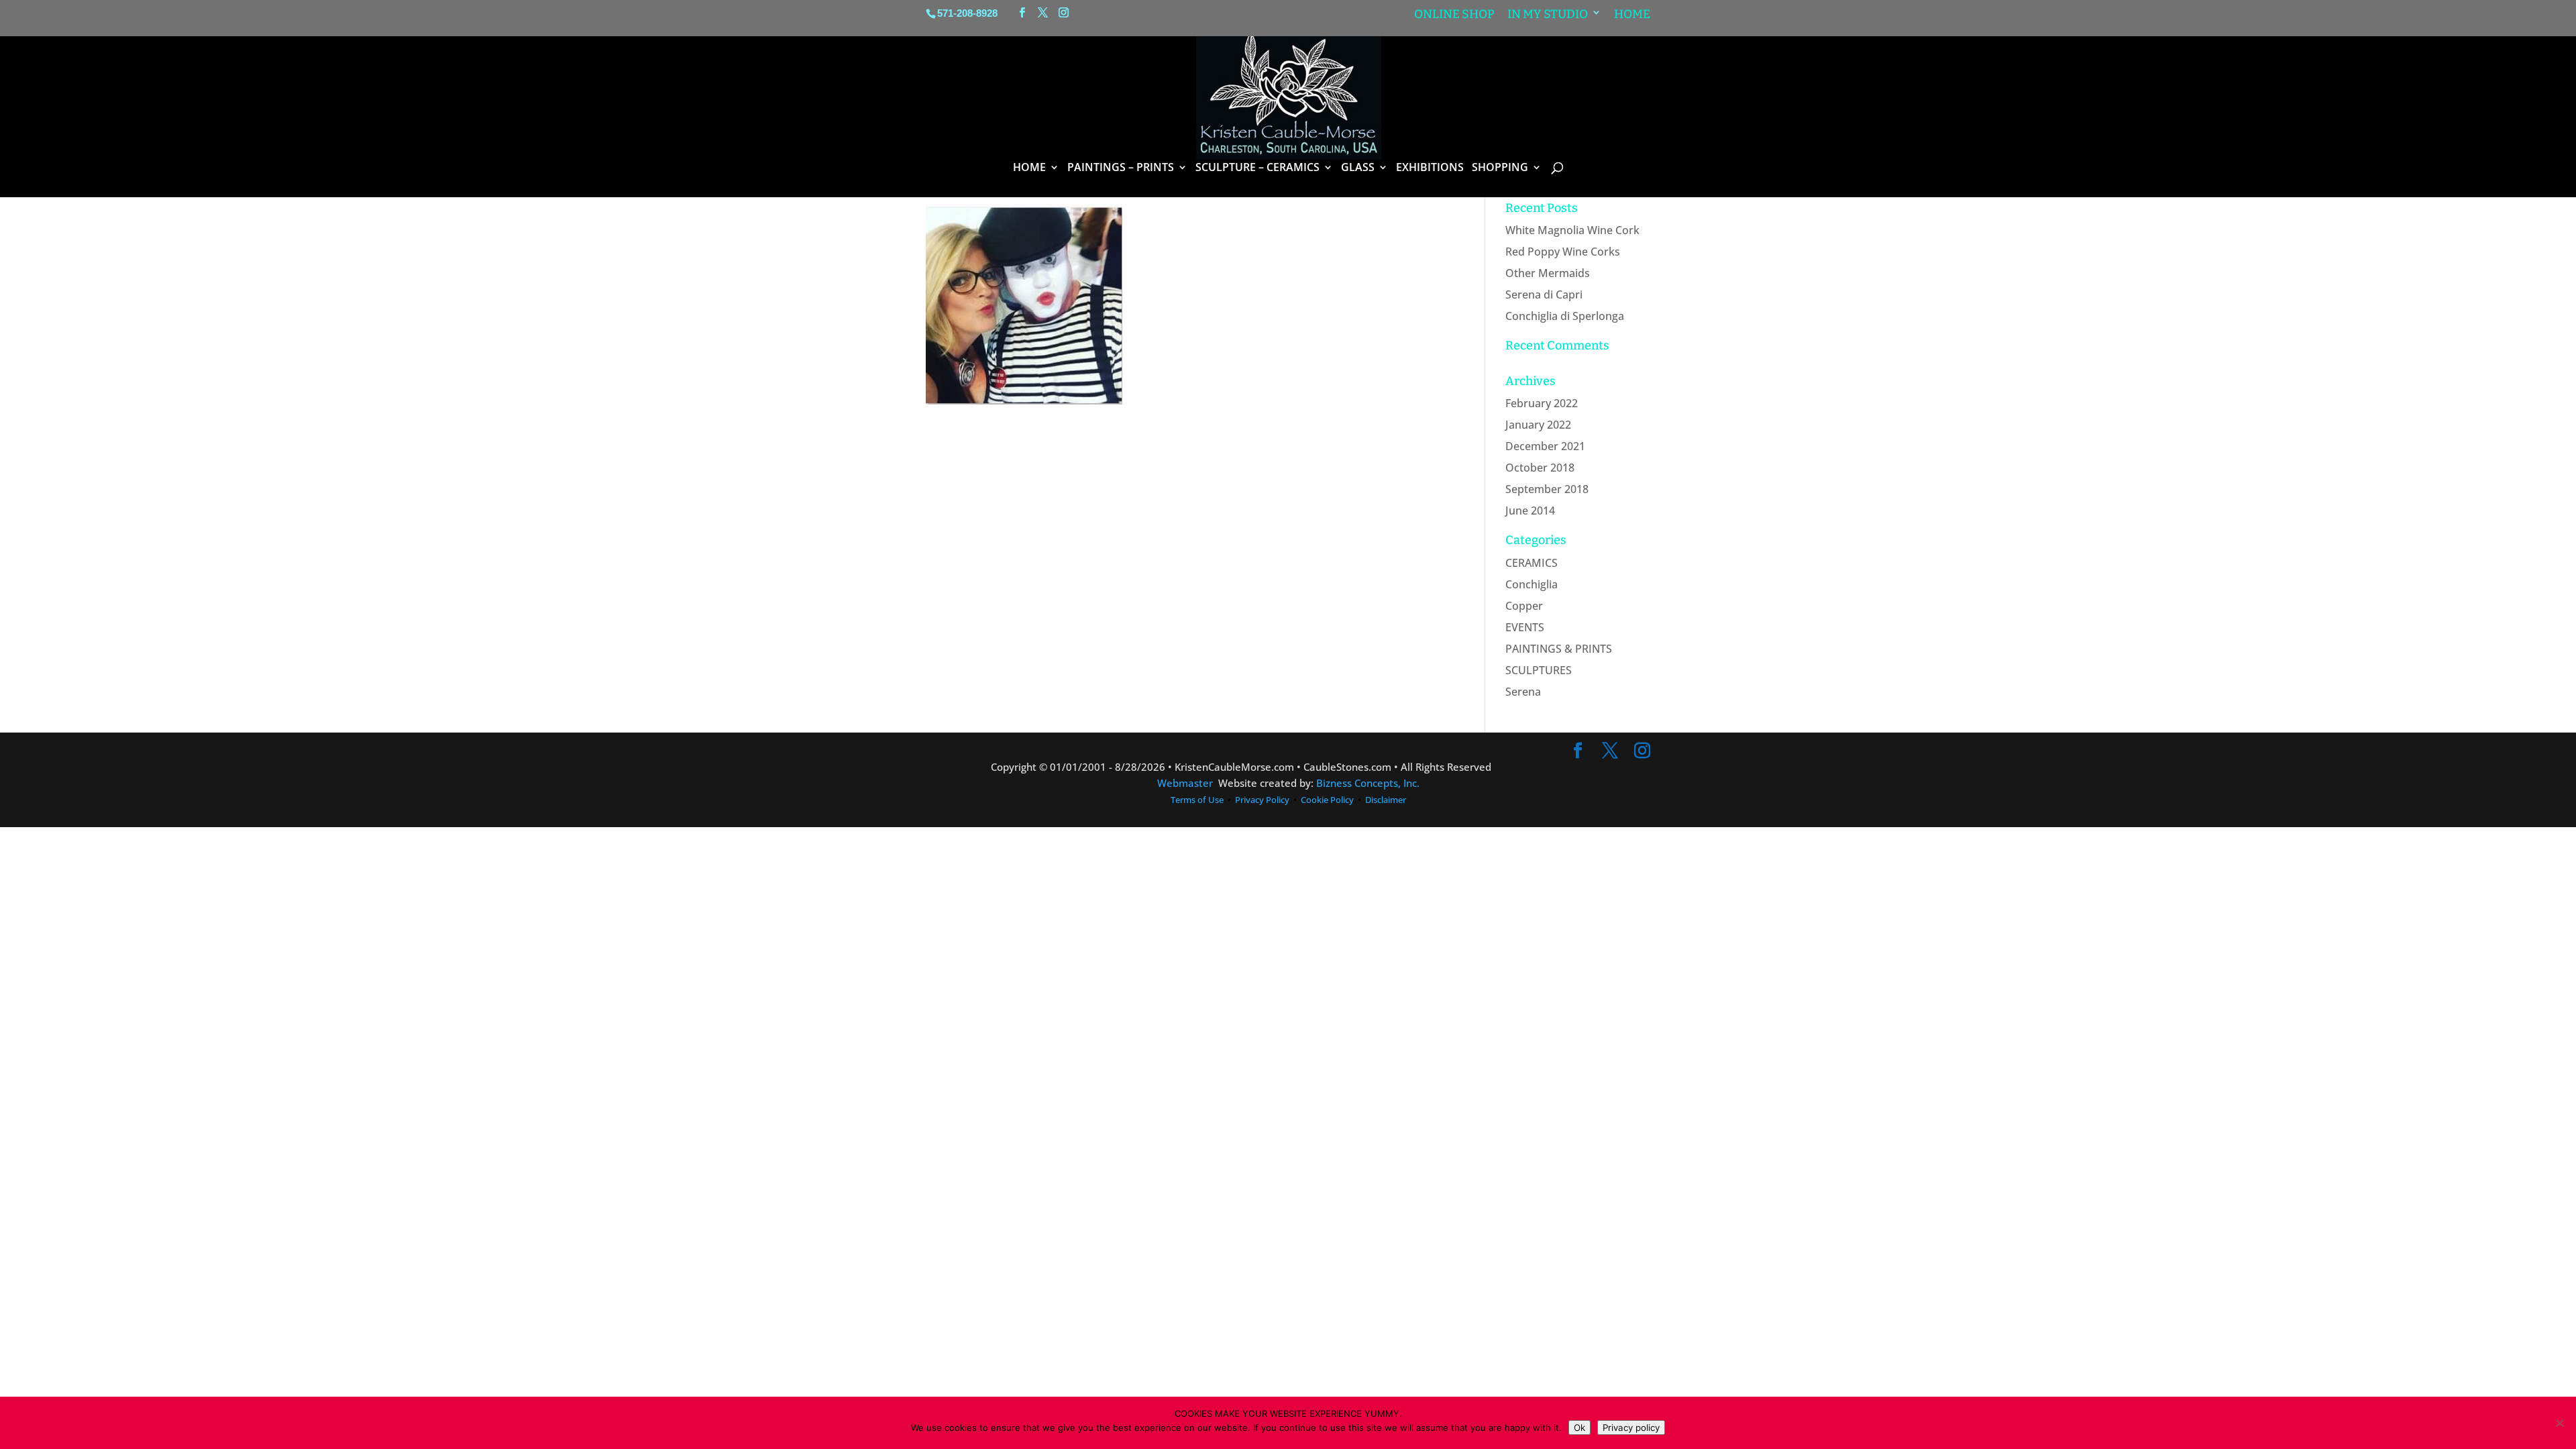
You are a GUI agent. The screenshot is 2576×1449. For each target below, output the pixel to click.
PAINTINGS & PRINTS (1559, 649)
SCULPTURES (1539, 670)
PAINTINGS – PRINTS (1121, 168)
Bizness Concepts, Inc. (1368, 783)
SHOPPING (1500, 168)
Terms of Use (1198, 800)
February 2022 (1542, 403)
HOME (1029, 168)
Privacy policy (1631, 1428)
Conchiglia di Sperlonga (1565, 316)
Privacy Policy (1262, 800)
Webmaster (1185, 783)
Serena (1523, 692)
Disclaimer (1386, 800)
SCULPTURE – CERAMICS (1257, 168)
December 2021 (1545, 446)
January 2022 (1538, 425)
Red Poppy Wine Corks (1563, 252)
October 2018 (1540, 468)
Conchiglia (1532, 584)
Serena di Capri (1544, 294)
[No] (2559, 1423)
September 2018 (1547, 489)
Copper (1524, 606)
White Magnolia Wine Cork (1572, 230)
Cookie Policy (1327, 800)
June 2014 (1530, 511)
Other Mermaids (1548, 273)
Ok (1579, 1428)
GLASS (1358, 168)
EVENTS (1525, 627)
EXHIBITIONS (1430, 168)
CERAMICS (1532, 563)
